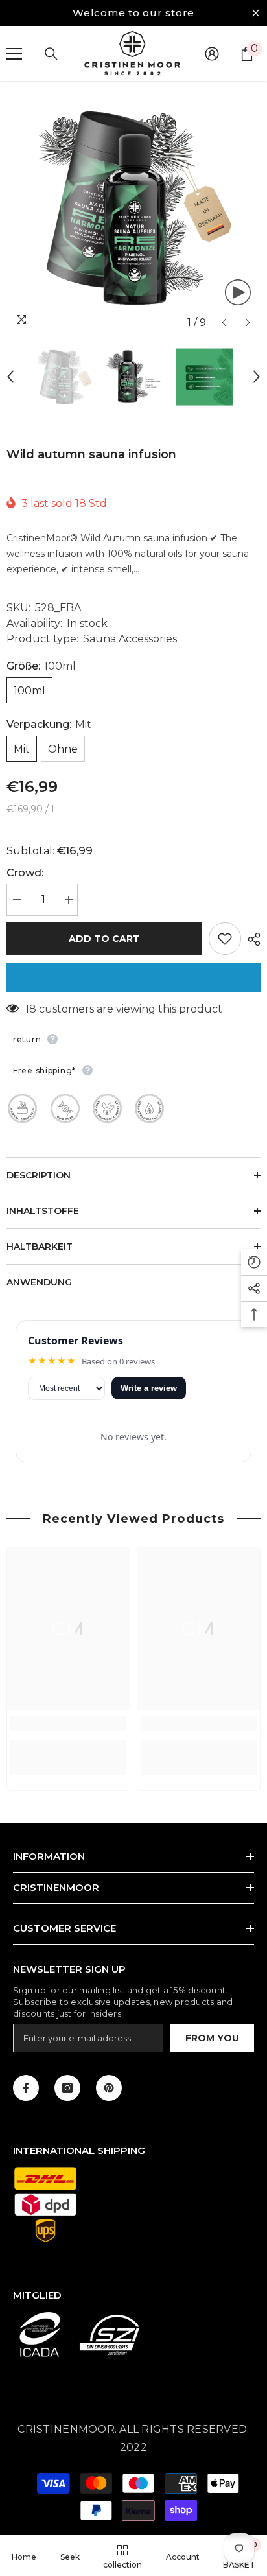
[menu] (14, 54)
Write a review (149, 1388)
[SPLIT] (251, 939)
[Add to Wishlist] (225, 939)
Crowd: (25, 873)
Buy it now (133, 978)
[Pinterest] (109, 2088)
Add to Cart (104, 939)
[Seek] (51, 54)
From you (212, 2038)
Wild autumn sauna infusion (91, 454)
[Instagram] (67, 2088)
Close (256, 13)
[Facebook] (26, 2088)
